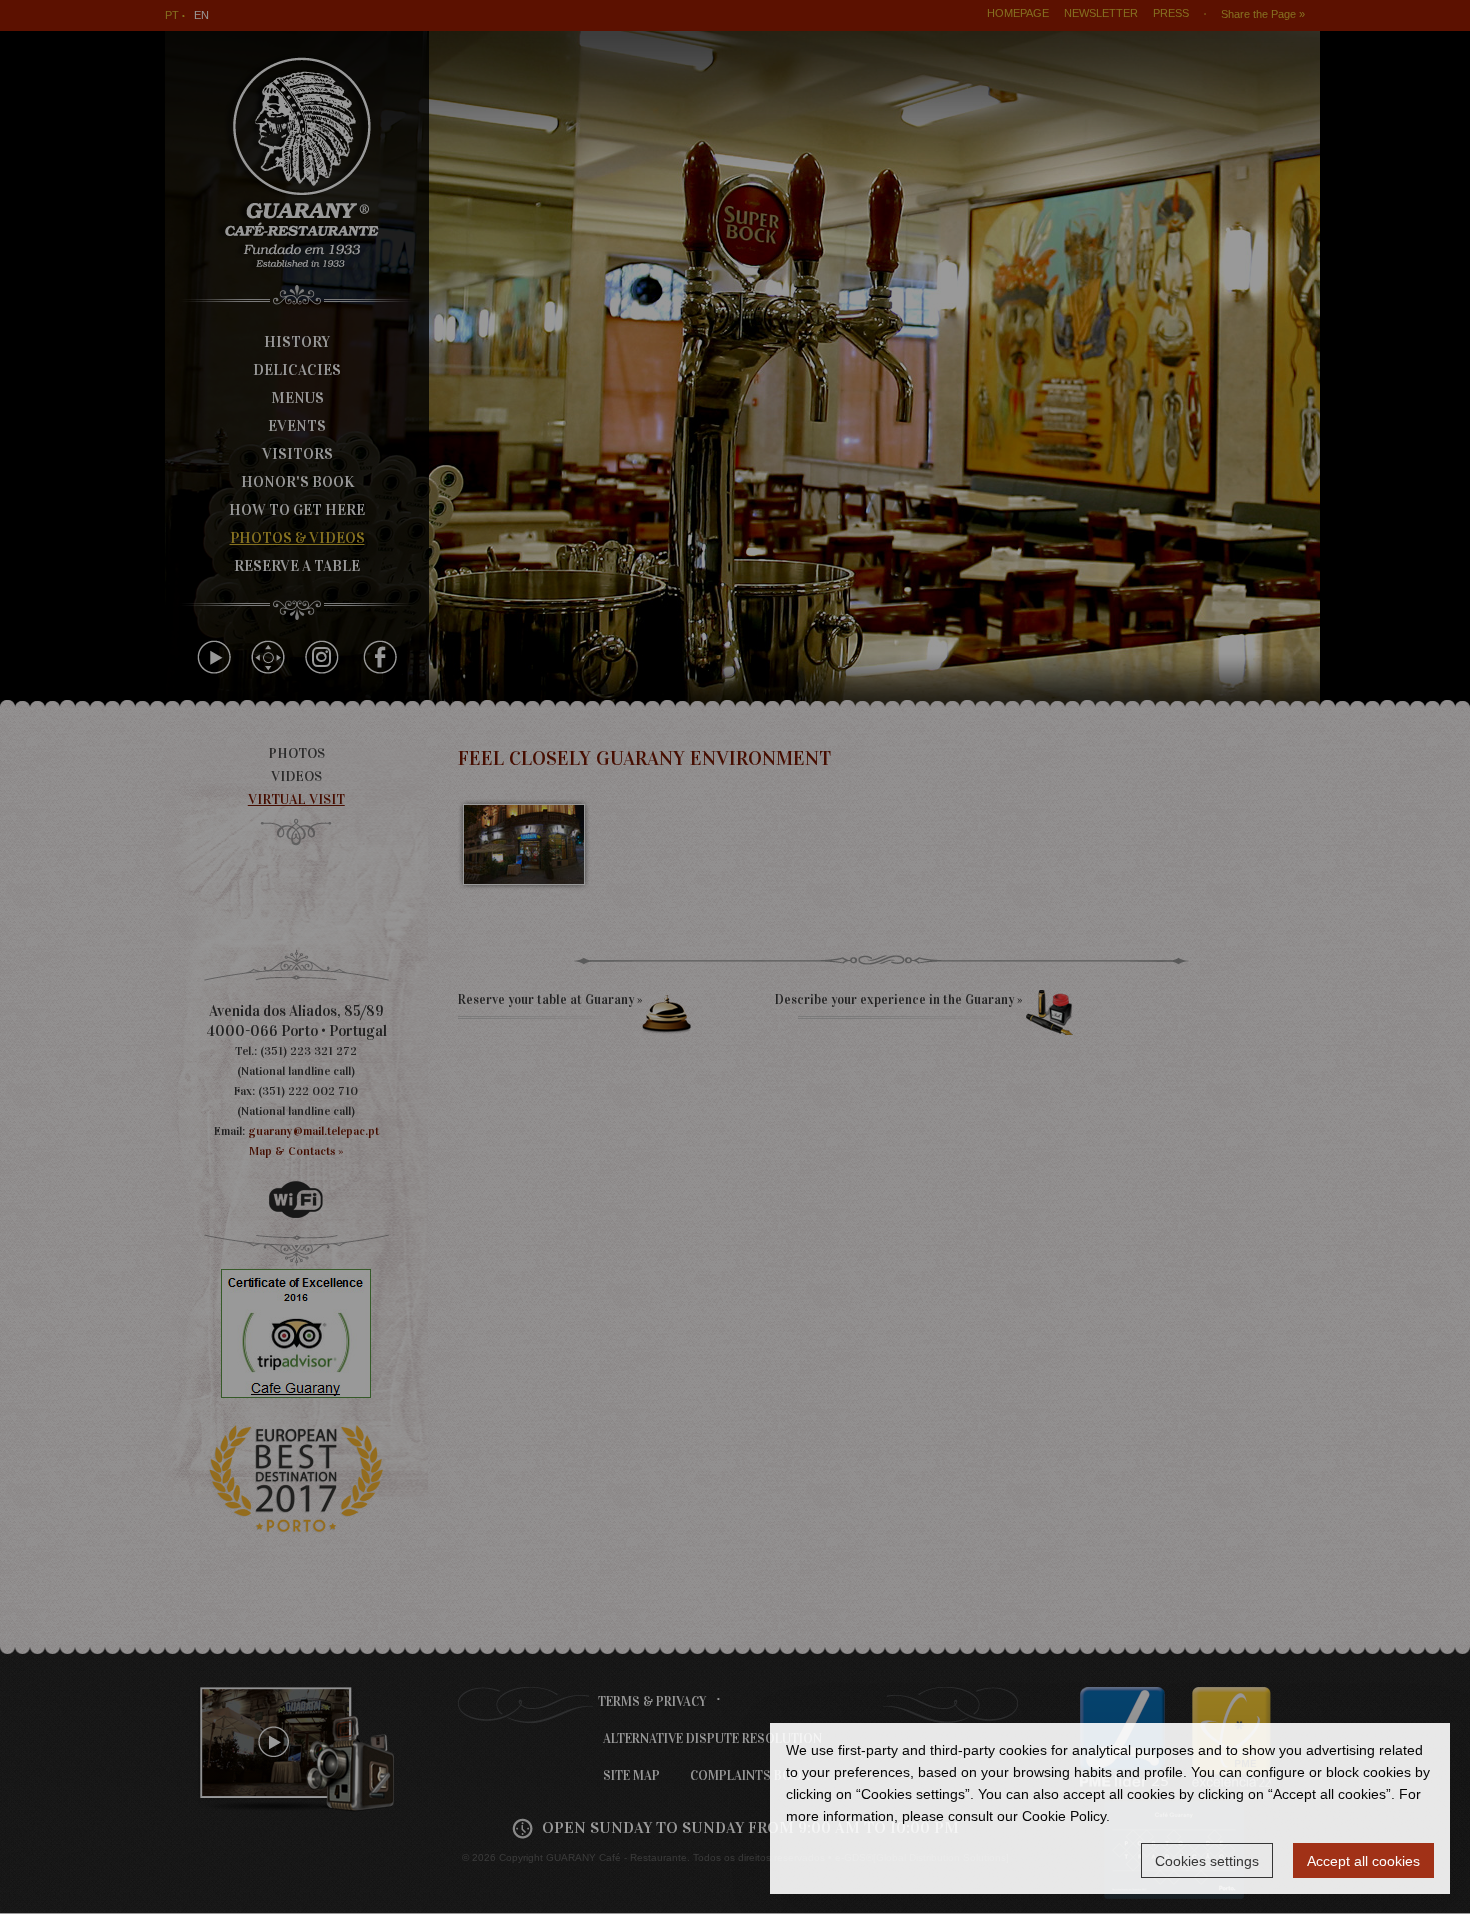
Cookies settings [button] (1207, 1861)
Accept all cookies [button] (1363, 1861)
